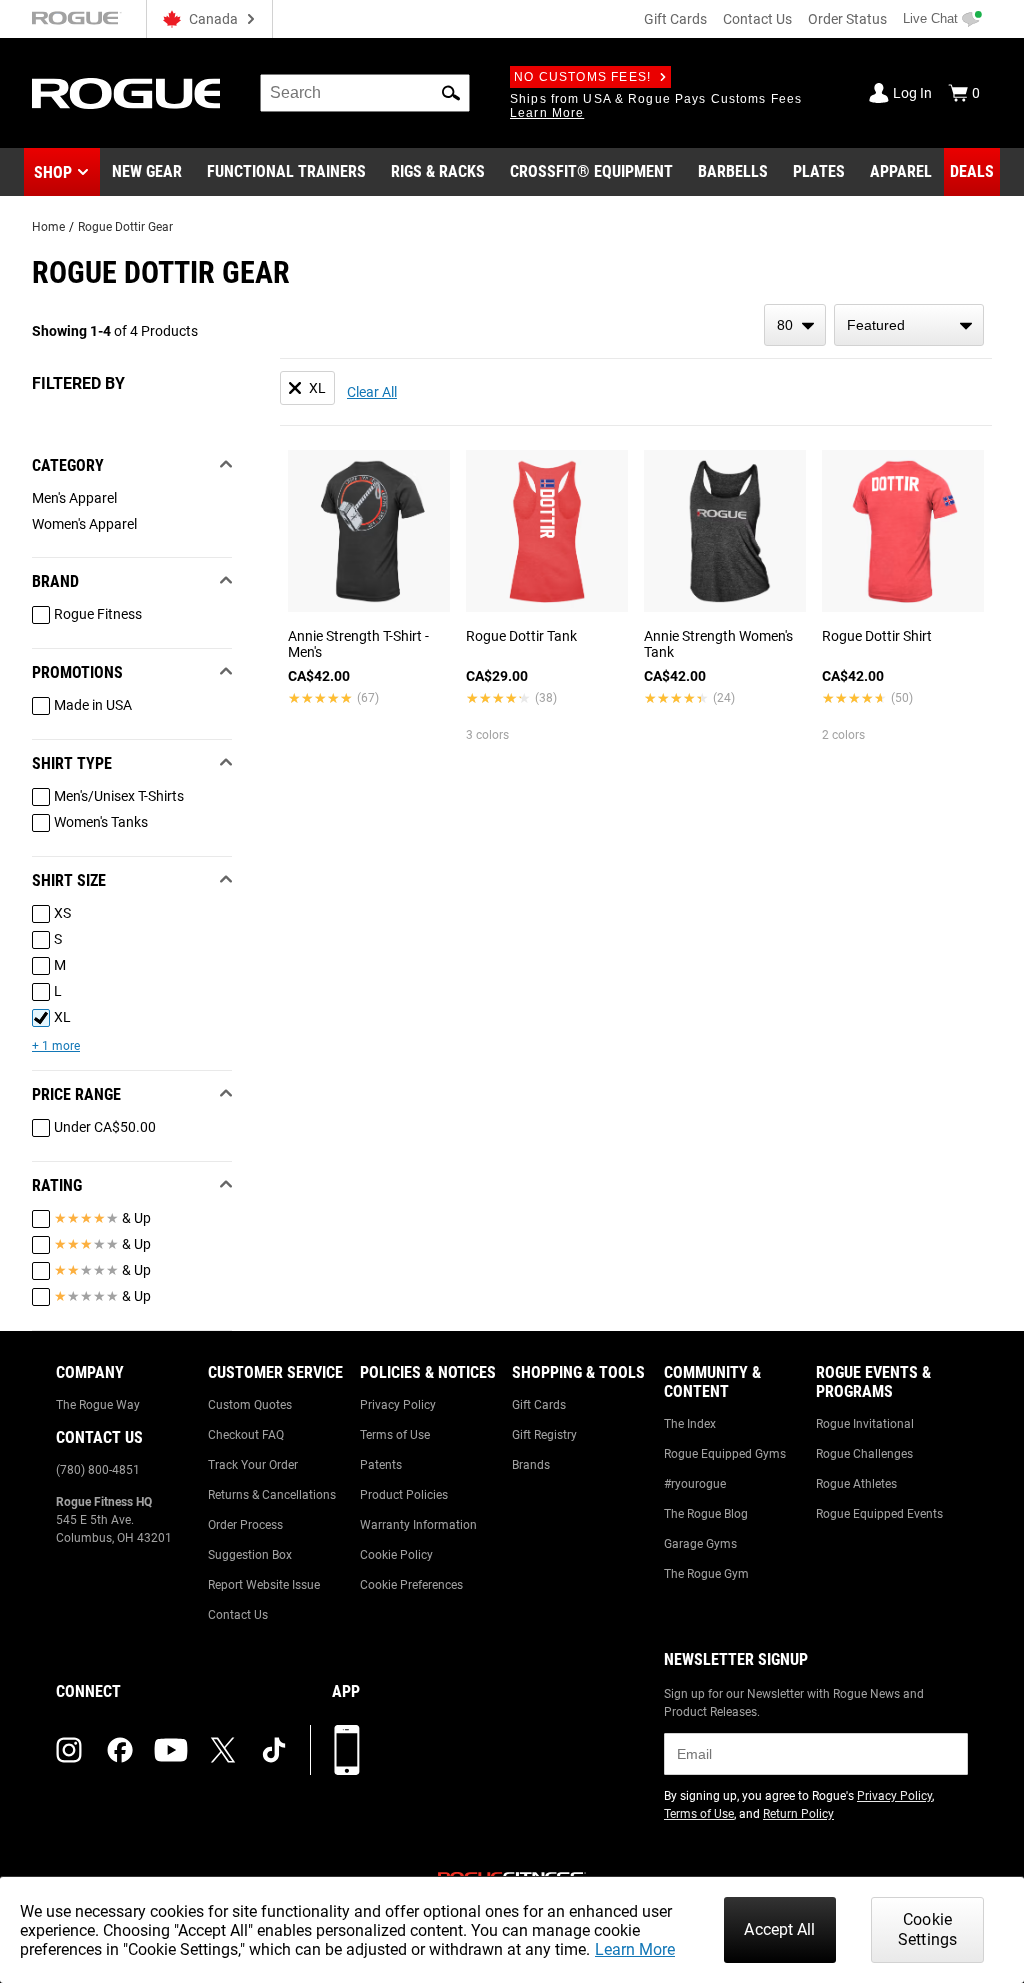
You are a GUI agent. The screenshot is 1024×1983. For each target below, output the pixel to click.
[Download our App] (347, 1750)
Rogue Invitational (865, 1424)
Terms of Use (395, 1435)
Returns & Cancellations (272, 1495)
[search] (365, 93)
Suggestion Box (250, 1555)
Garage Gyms (700, 1544)
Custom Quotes (250, 1405)
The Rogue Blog (706, 1514)
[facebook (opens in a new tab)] (120, 1750)
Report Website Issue (264, 1585)
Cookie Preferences (411, 1585)
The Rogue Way (98, 1405)
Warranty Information (418, 1525)
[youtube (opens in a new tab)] (171, 1750)
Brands (531, 1465)
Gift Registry (544, 1435)
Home (48, 227)
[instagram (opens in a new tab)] (69, 1750)
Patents (381, 1465)
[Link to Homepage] (126, 93)
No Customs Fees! (582, 77)
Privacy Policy (398, 1405)
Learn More (635, 1949)
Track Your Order (253, 1465)
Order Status (847, 19)
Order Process (245, 1525)
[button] (451, 93)
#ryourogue (695, 1484)
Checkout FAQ (246, 1435)
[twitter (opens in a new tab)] (223, 1750)
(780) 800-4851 (98, 1470)
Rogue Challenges (864, 1454)
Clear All (372, 392)
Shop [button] (53, 172)
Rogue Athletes (856, 1484)
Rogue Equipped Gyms (725, 1454)
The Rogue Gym (706, 1574)
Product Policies (404, 1495)
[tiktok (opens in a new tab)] (274, 1750)
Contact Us (757, 19)
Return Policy (798, 1814)
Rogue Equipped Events (879, 1514)
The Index (690, 1424)
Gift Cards (675, 19)
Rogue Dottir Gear (125, 227)
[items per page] (795, 325)
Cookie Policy (396, 1555)
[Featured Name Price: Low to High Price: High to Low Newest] (909, 325)
